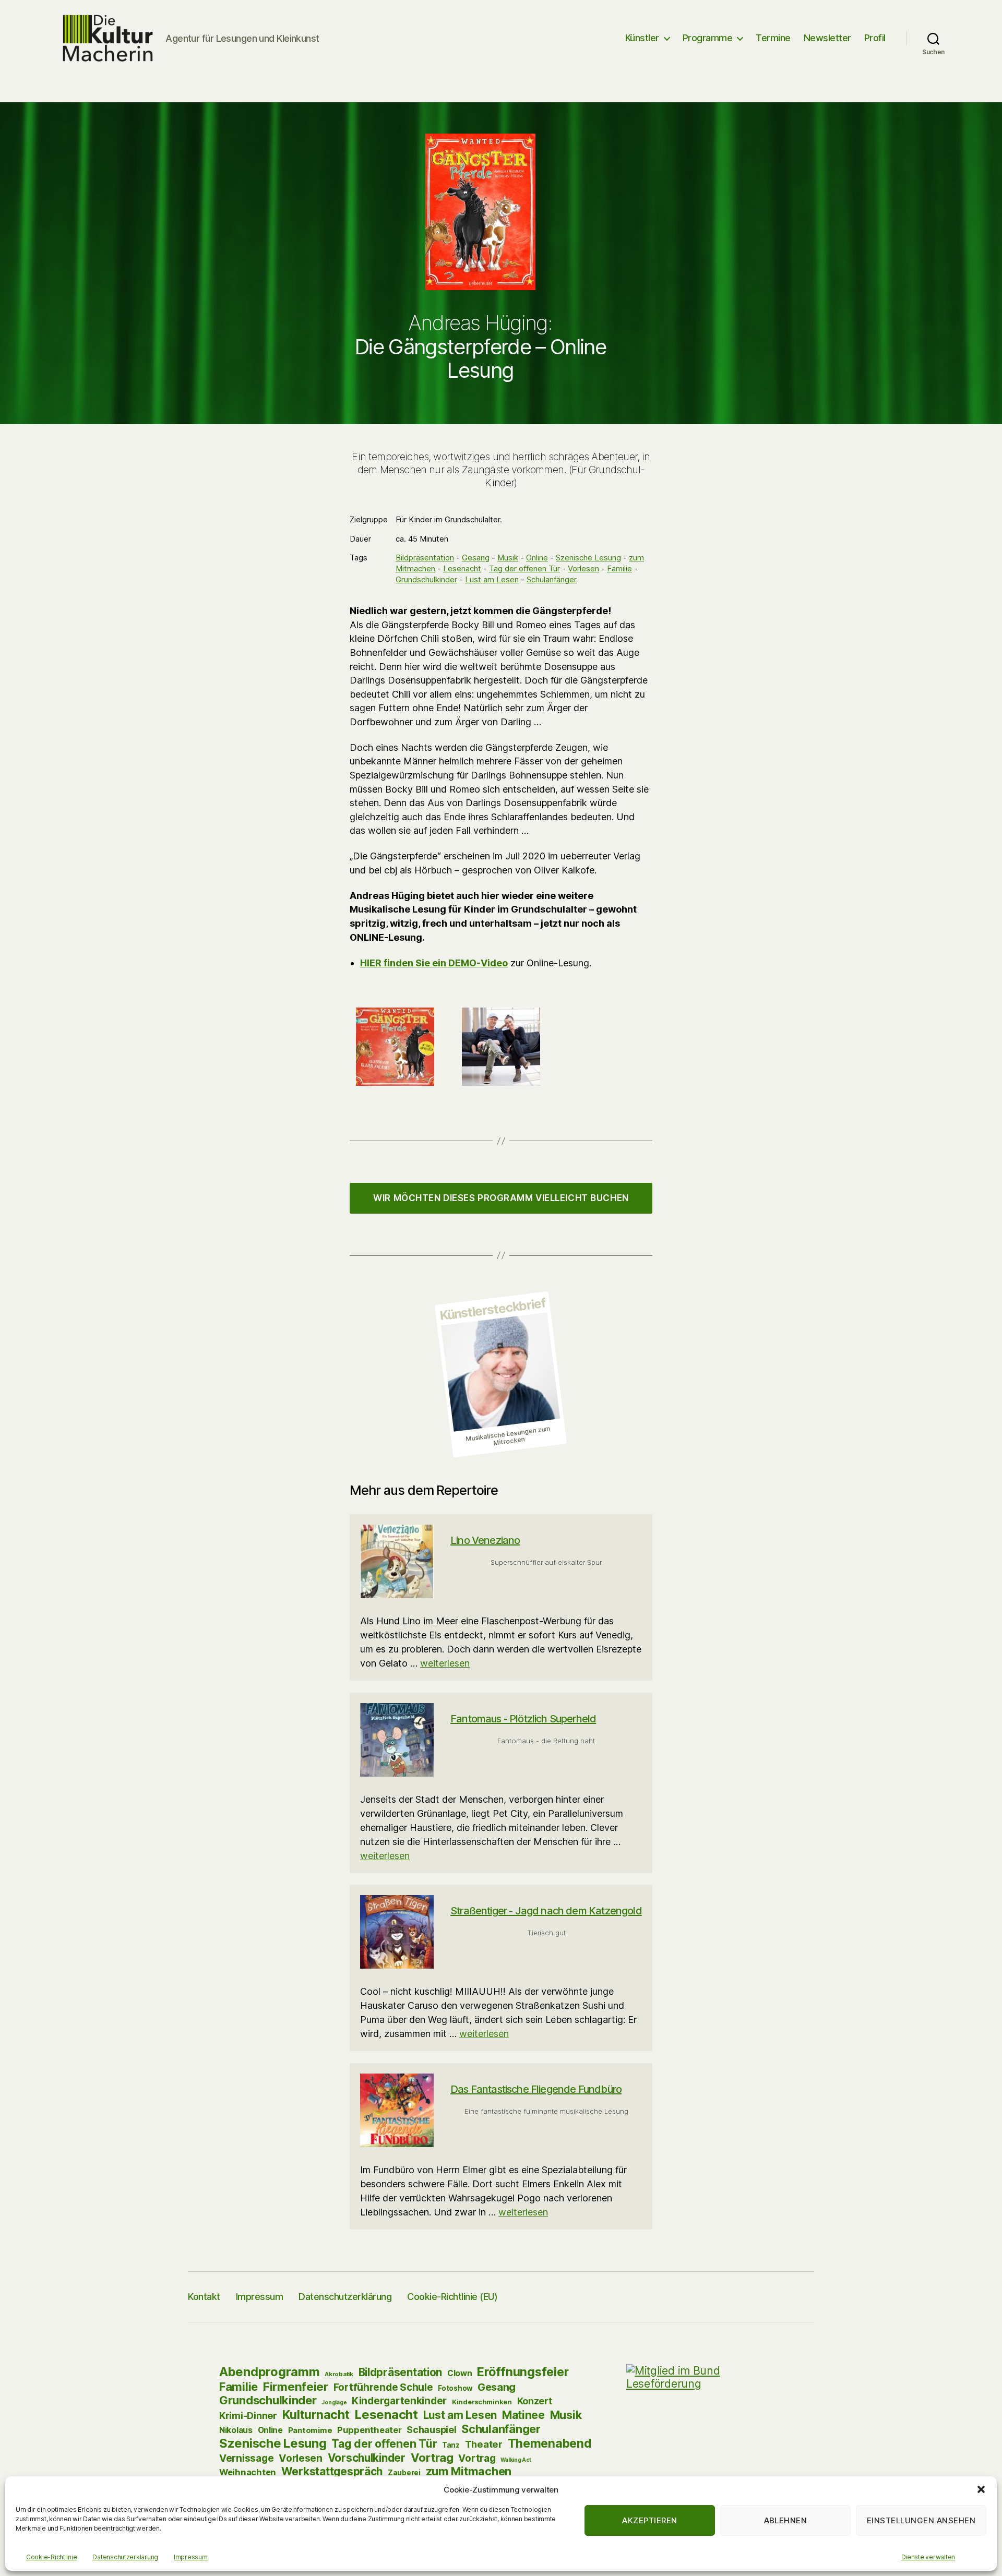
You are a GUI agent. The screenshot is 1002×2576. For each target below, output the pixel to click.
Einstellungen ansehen (921, 2520)
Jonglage (334, 2402)
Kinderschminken (482, 2402)
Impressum (191, 2557)
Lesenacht (462, 568)
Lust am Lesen (492, 579)
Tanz (451, 2445)
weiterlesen (445, 1663)
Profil (875, 38)
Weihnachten (248, 2472)
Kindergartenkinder (399, 2401)
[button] (981, 2489)
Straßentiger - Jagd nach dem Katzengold (546, 1911)
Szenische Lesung (588, 558)
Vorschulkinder (367, 2458)
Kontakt (204, 2297)
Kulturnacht (316, 2415)
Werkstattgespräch (332, 2471)
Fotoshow (455, 2388)
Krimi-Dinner (248, 2415)
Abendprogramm (270, 2372)
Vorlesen (583, 568)
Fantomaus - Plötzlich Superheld (523, 1719)
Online (537, 558)
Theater (484, 2444)
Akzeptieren (650, 2520)
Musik (508, 558)
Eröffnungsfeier (523, 2372)
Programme (708, 38)
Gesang (476, 558)
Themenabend (550, 2443)
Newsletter (827, 38)
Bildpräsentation (425, 558)
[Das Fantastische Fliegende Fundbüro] (397, 2110)
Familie (619, 568)
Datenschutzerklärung (125, 2557)
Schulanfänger (552, 579)
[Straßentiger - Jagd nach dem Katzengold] (397, 1932)
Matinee (523, 2415)
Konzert (535, 2401)
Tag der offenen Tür (524, 568)
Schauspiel (431, 2430)
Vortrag (432, 2458)
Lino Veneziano (485, 1540)
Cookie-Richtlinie (51, 2557)
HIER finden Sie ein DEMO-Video (434, 963)
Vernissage (246, 2458)
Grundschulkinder (426, 579)
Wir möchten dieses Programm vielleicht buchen (501, 1198)
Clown (460, 2373)
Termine (773, 38)
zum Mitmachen (469, 2471)
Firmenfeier (296, 2386)
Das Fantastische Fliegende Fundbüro (536, 2089)
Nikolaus (236, 2430)
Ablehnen (786, 2520)
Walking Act (516, 2460)
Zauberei (404, 2473)
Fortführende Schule (383, 2387)
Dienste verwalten (928, 2557)
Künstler (642, 38)
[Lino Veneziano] (397, 1561)
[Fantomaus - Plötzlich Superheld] (397, 1740)
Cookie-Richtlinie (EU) (452, 2297)
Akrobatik (339, 2374)
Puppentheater (369, 2430)
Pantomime (310, 2430)
